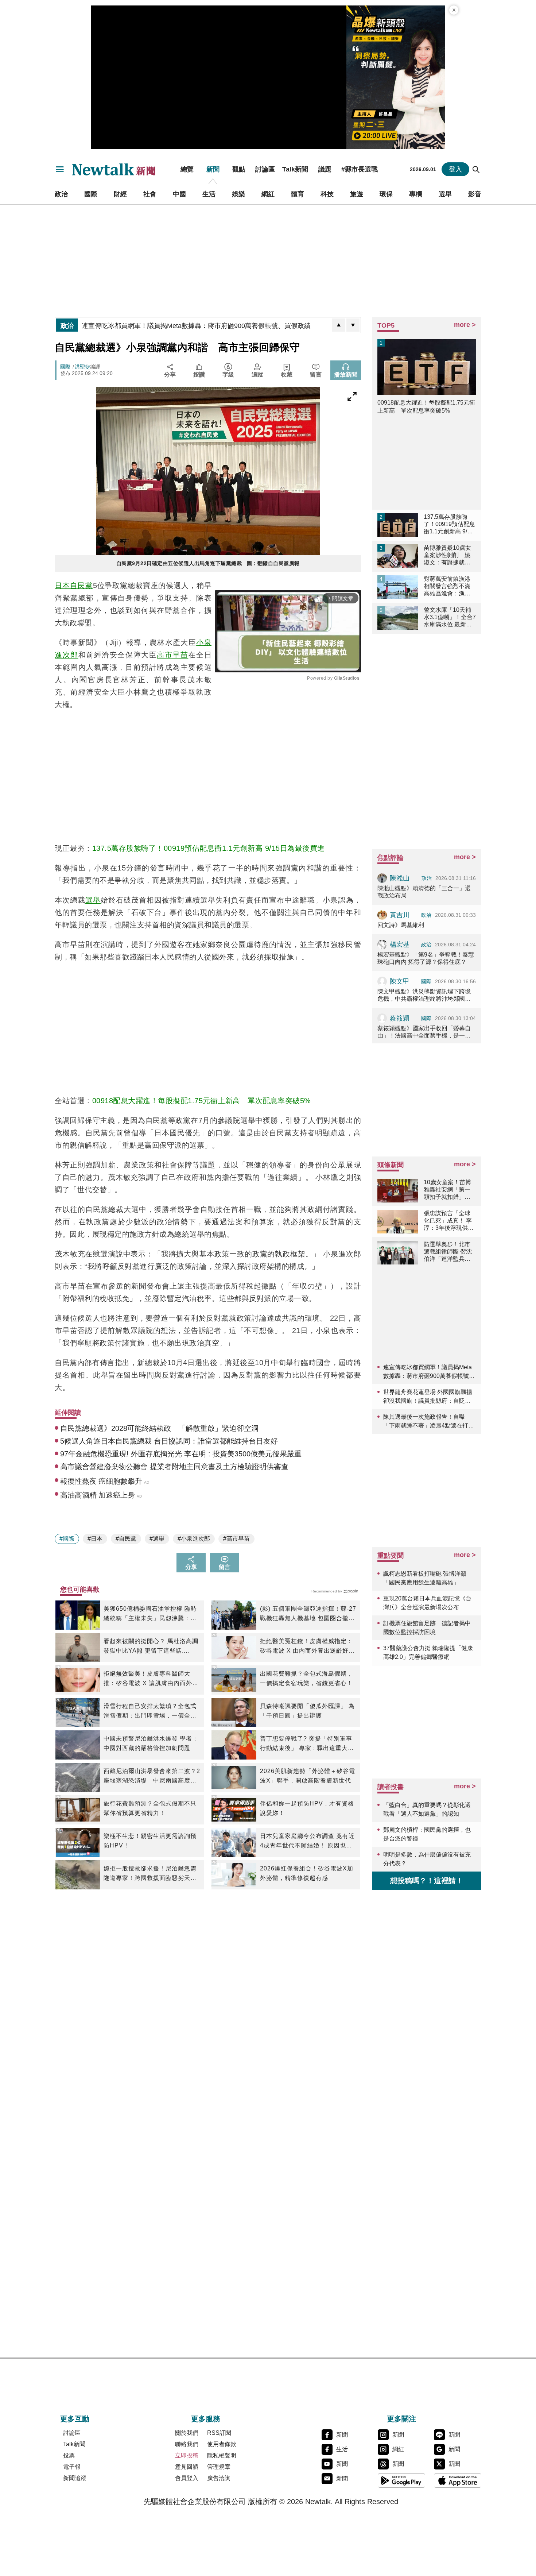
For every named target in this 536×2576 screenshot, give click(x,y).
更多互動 (75, 2419)
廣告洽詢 (219, 2478)
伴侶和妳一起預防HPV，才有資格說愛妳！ (307, 1808)
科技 (327, 194)
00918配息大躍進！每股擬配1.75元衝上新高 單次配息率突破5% (202, 1101)
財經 (120, 194)
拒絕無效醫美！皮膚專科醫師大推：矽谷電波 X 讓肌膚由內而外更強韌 (151, 1679)
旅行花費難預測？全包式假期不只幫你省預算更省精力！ (150, 1808)
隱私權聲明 (222, 2455)
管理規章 (219, 2467)
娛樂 (238, 194)
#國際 (67, 1539)
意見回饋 (187, 2467)
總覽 (187, 169)
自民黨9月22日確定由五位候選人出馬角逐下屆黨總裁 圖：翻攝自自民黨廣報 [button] (208, 563)
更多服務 (206, 2419)
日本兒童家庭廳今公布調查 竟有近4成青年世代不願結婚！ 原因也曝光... (307, 1842)
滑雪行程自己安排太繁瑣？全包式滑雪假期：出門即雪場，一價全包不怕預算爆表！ (150, 1712)
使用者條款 (222, 2444)
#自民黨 (126, 1539)
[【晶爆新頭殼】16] (396, 77)
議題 (325, 169)
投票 (69, 2455)
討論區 (265, 169)
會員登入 (187, 2478)
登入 (455, 169)
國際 (91, 194)
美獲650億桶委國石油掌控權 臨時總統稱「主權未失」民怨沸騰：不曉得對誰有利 (150, 1614)
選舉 (445, 194)
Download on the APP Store (458, 2480)
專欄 (416, 194)
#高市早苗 (236, 1539)
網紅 (268, 194)
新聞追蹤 (75, 2478)
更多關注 (401, 2419)
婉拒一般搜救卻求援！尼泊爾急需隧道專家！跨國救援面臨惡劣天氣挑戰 (150, 1874)
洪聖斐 (82, 367)
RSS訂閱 (219, 2433)
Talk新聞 (295, 169)
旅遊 (357, 194)
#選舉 (157, 1539)
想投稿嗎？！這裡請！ (427, 1881)
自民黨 (81, 586)
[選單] (60, 169)
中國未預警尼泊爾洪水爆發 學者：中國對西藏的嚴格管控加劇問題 (151, 1743)
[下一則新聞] (353, 325)
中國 (179, 194)
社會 (150, 194)
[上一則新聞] (339, 325)
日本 (62, 586)
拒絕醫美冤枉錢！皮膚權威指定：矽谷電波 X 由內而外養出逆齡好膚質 (307, 1647)
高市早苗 (172, 655)
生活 (209, 194)
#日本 (95, 1539)
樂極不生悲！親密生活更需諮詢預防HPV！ (150, 1841)
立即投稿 (187, 2455)
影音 (475, 194)
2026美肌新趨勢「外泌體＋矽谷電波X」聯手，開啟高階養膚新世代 (308, 1776)
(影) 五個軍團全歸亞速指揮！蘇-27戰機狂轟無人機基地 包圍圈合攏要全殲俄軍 (308, 1614)
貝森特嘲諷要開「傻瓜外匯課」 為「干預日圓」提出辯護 (307, 1711)
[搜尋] (476, 169)
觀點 (239, 169)
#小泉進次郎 (194, 1539)
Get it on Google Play (401, 2480)
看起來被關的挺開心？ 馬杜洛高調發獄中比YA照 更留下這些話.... (151, 1646)
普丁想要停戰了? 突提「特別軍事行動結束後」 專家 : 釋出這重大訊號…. (307, 1744)
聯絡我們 (187, 2444)
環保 (386, 194)
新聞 (213, 169)
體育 (298, 194)
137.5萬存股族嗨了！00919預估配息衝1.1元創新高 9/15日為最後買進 (209, 848)
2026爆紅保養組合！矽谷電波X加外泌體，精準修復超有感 (307, 1873)
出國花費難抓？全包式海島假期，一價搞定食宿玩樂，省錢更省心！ (306, 1678)
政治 (61, 194)
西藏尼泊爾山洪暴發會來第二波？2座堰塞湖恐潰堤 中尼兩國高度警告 (152, 1777)
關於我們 (187, 2433)
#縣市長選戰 (360, 169)
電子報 (72, 2467)
